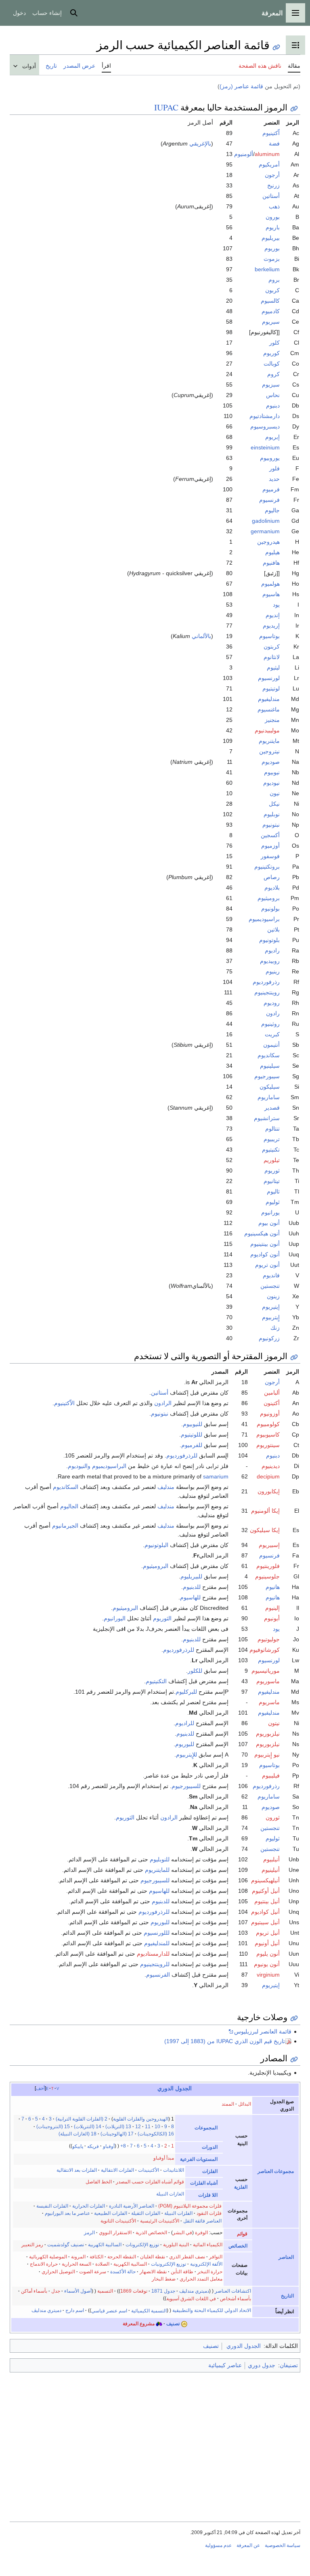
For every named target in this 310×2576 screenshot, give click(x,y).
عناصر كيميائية (225, 2365)
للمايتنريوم (157, 1870)
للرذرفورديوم (182, 1455)
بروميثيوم (269, 898)
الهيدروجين (157, 2119)
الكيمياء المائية (208, 2245)
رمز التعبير (32, 2245)
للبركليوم (186, 1692)
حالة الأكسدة (123, 2272)
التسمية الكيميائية (149, 2310)
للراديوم (185, 1723)
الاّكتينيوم (64, 1403)
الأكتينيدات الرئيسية (160, 2221)
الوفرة (201, 2233)
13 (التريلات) (118, 2127)
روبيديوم (270, 961)
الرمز (89, 2233)
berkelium (267, 269)
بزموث (272, 259)
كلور (274, 343)
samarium (216, 1476)
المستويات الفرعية (199, 2159)
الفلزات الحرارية (89, 2206)
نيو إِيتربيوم (267, 1755)
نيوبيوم (272, 772)
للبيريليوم (191, 1576)
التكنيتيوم (156, 1681)
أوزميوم (270, 846)
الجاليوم (69, 1506)
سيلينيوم (270, 1066)
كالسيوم (270, 301)
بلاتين (273, 929)
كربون (272, 290)
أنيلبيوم (271, 1859)
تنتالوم (272, 1129)
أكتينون (272, 1403)
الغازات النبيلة (170, 2194)
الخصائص (238, 2246)
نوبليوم (272, 814)
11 (148, 2127)
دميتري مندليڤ (194, 2291)
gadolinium (266, 521)
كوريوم (271, 353)
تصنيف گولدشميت (66, 2245)
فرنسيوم (269, 500)
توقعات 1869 (134, 2291)
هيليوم (272, 552)
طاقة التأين (182, 2272)
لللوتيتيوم (192, 1435)
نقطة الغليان (153, 2257)
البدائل (245, 2104)
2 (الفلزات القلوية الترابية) (82, 2119)
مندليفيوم (269, 699)
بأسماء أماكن (34, 2291)
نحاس (273, 395)
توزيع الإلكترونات (142, 2245)
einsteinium (265, 447)
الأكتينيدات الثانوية (118, 2221)
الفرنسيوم (158, 1975)
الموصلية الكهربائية (48, 2257)
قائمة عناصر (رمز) (241, 86)
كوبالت (272, 364)
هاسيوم (271, 594)
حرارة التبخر (210, 2272)
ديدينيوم (271, 1466)
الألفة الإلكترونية (206, 2264)
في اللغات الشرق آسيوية (191, 2298)
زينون (273, 1296)
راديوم (272, 950)
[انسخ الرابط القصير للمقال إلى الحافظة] (276, 47)
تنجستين (270, 1286)
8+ (123, 2146)
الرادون (163, 1403)
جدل (56, 2291)
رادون (273, 1013)
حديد (274, 479)
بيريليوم (271, 238)
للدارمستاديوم (153, 1954)
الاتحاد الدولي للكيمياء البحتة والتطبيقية (212, 2310)
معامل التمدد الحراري (201, 2279)
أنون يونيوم (267, 1964)
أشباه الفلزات (204, 2183)
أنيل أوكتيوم (266, 1891)
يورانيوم (270, 1212)
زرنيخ (273, 185)
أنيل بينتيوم (267, 1901)
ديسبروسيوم (265, 426)
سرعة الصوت (93, 2272)
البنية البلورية (176, 2245)
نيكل (274, 804)
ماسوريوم (268, 1681)
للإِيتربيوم (186, 1755)
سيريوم (271, 322)
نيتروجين (269, 751)
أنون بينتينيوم (265, 1244)
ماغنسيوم (269, 709)
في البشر (182, 2233)
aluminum (267, 154)
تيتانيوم (272, 1181)
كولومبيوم (268, 1424)
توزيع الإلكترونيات (169, 2264)
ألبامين (272, 1393)
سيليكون (270, 1087)
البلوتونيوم (156, 1545)
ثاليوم (273, 1191)
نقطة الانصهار (153, 2272)
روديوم (272, 1003)
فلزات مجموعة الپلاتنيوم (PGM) (190, 2206)
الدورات (210, 2147)
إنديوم (273, 615)
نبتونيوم (271, 825)
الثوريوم (162, 1618)
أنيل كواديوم (265, 1912)
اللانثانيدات (174, 2170)
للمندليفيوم (157, 1943)
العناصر (286, 2257)
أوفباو (109, 2146)
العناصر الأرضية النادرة (131, 2206)
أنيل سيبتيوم (265, 1922)
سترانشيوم (267, 1118)
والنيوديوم (79, 1466)
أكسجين (270, 835)
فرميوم (271, 489)
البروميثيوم (156, 1566)
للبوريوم (185, 1744)
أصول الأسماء (78, 2291)
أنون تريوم (267, 1265)
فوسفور (270, 856)
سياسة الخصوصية (283, 2545)
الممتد (228, 2104)
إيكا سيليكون (265, 1530)
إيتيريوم (271, 1307)
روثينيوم (270, 1024)
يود (276, 605)
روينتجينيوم (267, 992)
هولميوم (270, 584)
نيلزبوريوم (268, 1734)
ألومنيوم (244, 154)
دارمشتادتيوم (265, 416)
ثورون (273, 1817)
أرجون (272, 175)
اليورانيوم (115, 1618)
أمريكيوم (269, 164)
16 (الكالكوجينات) (156, 2134)
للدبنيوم (192, 1587)
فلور (274, 468)
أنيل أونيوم (267, 1943)
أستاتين (271, 196)
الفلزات (210, 2171)
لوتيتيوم (271, 688)
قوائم (242, 2234)
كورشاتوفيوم (265, 1650)
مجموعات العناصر (276, 2171)
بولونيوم (270, 909)
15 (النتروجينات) (53, 2127)
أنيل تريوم (268, 1933)
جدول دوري (262, 2365)
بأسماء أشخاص (236, 2298)
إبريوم (272, 437)
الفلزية (241, 2187)
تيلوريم (272, 1160)
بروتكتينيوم (267, 867)
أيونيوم (272, 1618)
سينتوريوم (268, 1445)
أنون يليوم (268, 1954)
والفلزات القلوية (129, 2119)
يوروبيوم (270, 458)
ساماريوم (269, 1097)
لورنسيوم (269, 678)
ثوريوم (272, 1171)
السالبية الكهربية (105, 2245)
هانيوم (273, 1587)
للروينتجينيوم (155, 1964)
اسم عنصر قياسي (109, 2310)
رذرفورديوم (266, 982)
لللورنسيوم (157, 1933)
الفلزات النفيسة (52, 2206)
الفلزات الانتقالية (117, 2170)
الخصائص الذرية (151, 2233)
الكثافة (96, 2257)
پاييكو (78, 2146)
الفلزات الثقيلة (146, 2213)
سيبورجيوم (267, 1076)
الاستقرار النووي (115, 2233)
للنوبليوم (160, 1859)
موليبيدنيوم (267, 730)
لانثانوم (272, 657)
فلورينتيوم (268, 1566)
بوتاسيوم (269, 636)
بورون (273, 217)
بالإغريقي (200, 143)
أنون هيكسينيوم (262, 1233)
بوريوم (272, 248)
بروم (274, 280)
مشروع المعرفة (139, 2324)
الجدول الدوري (175, 2088)
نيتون (274, 1723)
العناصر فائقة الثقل (202, 2221)
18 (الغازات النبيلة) (77, 2134)
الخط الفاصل (99, 2182)
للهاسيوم (190, 1597)
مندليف (166, 1487)
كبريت (272, 1034)
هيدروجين (268, 542)
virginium (268, 1975)
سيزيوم (271, 385)
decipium (268, 1476)
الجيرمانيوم (65, 1526)
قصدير (272, 1108)
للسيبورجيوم (186, 1786)
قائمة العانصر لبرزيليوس (263, 2031)
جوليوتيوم (269, 1639)
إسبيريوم (269, 1545)
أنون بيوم (269, 1223)
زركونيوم (269, 1338)
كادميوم (271, 311)
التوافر (216, 2257)
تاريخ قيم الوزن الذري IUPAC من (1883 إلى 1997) (225, 2041)
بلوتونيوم (269, 940)
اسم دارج (74, 2310)
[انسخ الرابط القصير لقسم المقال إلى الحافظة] (294, 109)
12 (138, 2127)
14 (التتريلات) (88, 2127)
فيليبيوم (271, 1776)
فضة (274, 143)
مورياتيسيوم (266, 1671)
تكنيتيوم (271, 1150)
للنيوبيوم (193, 1424)
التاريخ (287, 2296)
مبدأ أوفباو (164, 2158)
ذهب (274, 206)
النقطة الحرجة (122, 2257)
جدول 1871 (163, 2291)
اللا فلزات (208, 2195)
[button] (295, 13)
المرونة (78, 2257)
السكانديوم (66, 1487)
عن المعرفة (248, 2545)
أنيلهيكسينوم (265, 1880)
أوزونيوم (270, 1414)
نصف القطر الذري (187, 2257)
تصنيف (173, 2324)
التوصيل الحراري (58, 2272)
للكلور (195, 1671)
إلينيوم (272, 1608)
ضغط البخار (164, 2279)
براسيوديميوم (264, 919)
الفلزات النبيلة (178, 2213)
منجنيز (272, 720)
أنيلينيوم (271, 1870)
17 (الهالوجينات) (117, 2134)
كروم (273, 374)
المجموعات (206, 2128)
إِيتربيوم (271, 1317)
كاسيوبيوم (268, 1435)
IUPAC (166, 107)
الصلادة (102, 2264)
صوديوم (271, 762)
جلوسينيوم (267, 1576)
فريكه (93, 2146)
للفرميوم (192, 1445)
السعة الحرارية (76, 2264)
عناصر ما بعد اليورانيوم (67, 2213)
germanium (265, 531)
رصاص (272, 877)
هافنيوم (271, 563)
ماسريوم (269, 1702)
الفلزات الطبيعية (111, 2213)
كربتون (272, 647)
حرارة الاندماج (44, 2264)
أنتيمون (271, 1045)
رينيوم (273, 971)
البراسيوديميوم (109, 1466)
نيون (275, 793)
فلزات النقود (209, 2213)
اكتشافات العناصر (233, 2291)
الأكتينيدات (149, 2170)
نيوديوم (271, 783)
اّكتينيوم (271, 133)
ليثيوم (273, 667)
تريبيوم (272, 1139)
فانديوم (271, 1275)
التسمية (105, 2291)
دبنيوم (273, 405)
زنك (275, 1328)
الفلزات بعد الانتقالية (77, 2170)
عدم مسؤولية (218, 2545)
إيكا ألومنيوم (265, 1511)
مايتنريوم (269, 741)
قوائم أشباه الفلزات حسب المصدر (150, 2182)
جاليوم (272, 510)
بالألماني (201, 636)
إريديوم (271, 626)
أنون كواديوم (265, 1254)
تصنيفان (289, 2365)
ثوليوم (273, 1202)
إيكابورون (269, 1491)
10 (157, 2127)
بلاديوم (272, 888)
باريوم (273, 227)
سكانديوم (269, 1055)
